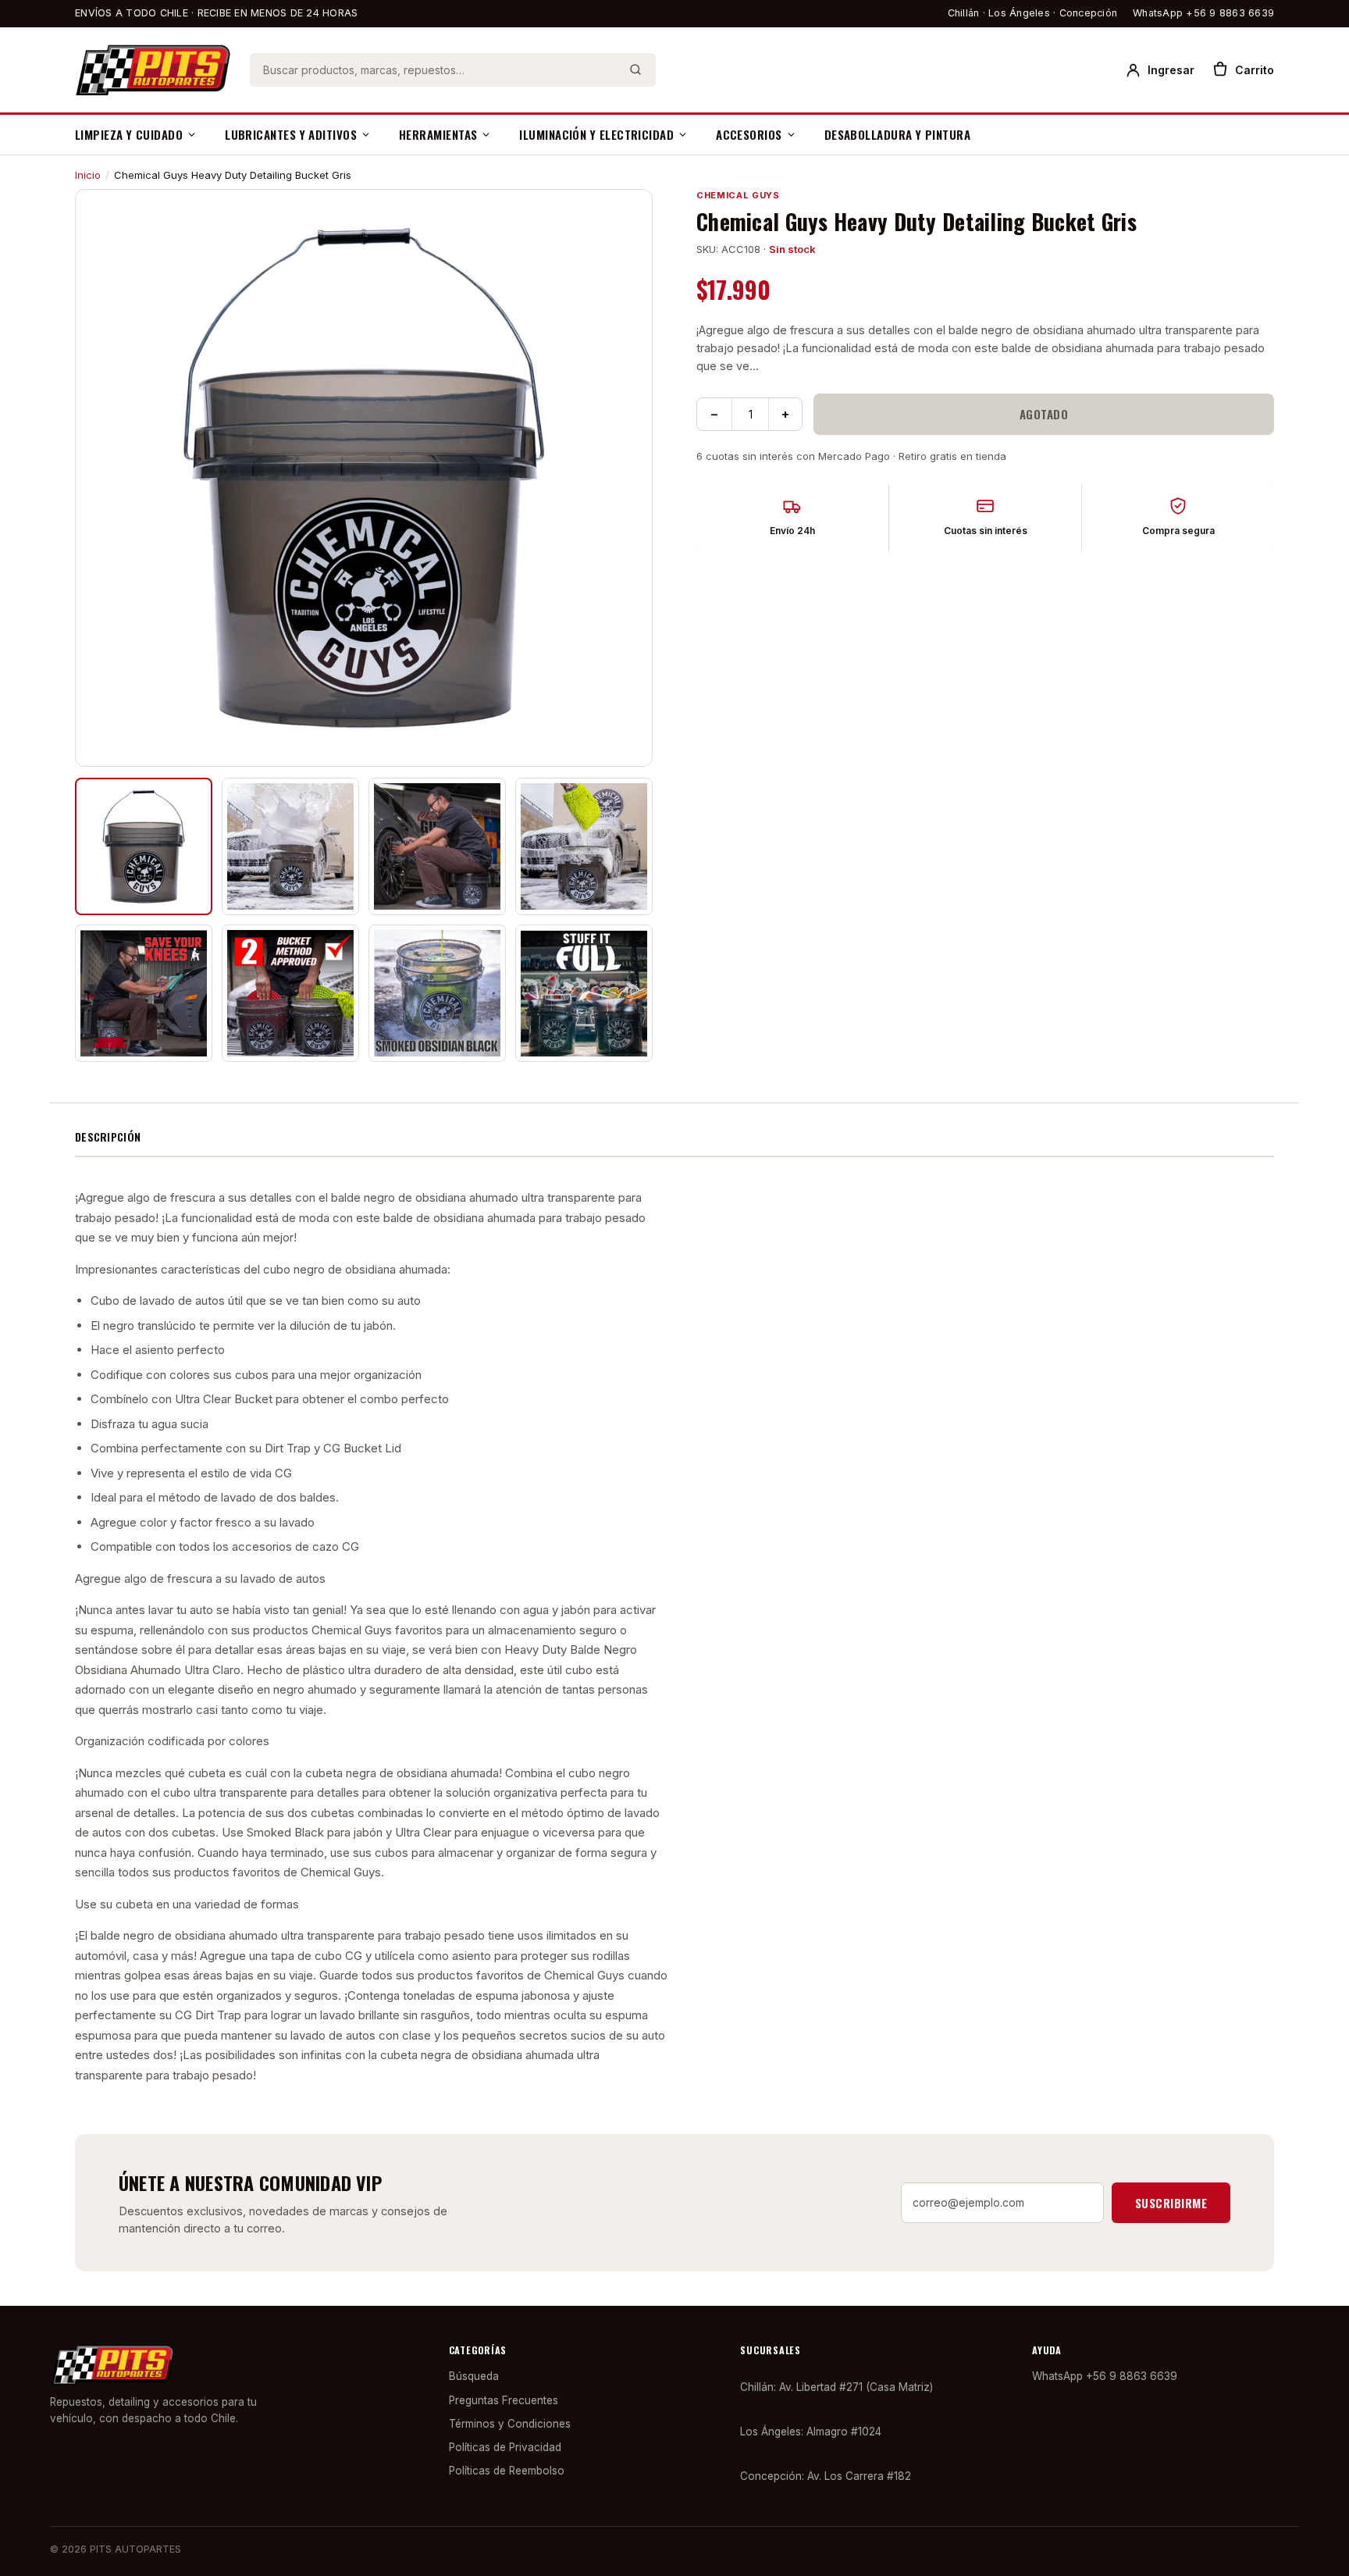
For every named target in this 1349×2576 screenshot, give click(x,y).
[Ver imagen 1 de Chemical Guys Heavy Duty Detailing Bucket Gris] (144, 846)
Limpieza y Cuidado (129, 134)
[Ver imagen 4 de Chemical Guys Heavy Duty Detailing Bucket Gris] (584, 846)
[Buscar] (635, 69)
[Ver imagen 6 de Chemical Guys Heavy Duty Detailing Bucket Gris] (290, 993)
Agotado (1044, 414)
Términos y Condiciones (510, 2424)
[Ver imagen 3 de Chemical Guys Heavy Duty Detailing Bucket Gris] (437, 846)
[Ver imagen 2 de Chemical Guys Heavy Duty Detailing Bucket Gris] (290, 846)
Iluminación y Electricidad (596, 134)
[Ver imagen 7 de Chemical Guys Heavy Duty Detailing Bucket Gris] (437, 993)
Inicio (88, 175)
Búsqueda (474, 2376)
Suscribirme (1171, 2203)
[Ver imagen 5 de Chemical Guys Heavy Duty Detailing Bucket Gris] (144, 993)
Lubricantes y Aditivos (291, 134)
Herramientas (438, 134)
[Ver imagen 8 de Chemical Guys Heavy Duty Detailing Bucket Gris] (584, 993)
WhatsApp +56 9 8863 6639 (1203, 13)
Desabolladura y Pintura (897, 134)
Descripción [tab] (108, 1137)
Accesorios (749, 134)
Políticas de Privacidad (505, 2447)
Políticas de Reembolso (507, 2471)
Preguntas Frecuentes (504, 2400)
